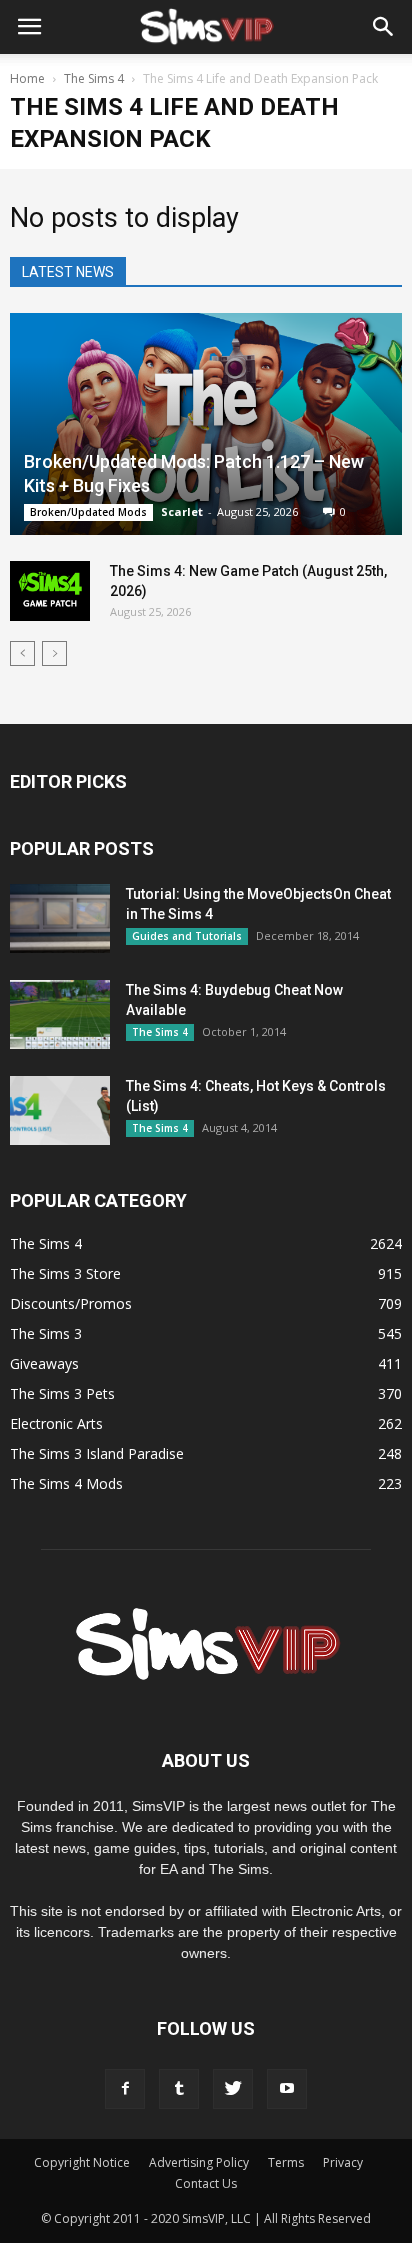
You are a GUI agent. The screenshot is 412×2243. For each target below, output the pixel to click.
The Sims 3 (46, 1333)
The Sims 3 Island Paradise (97, 1453)
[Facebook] (125, 2089)
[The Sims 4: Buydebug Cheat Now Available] (60, 1014)
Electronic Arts (56, 1423)
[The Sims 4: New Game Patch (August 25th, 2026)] (50, 591)
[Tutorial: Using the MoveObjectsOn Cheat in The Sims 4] (60, 918)
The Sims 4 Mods (66, 1483)
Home (27, 78)
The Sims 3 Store (65, 1273)
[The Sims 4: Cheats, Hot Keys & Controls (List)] (60, 1110)
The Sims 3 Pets (62, 1393)
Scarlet (182, 511)
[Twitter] (233, 2089)
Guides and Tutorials (187, 936)
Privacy (343, 2162)
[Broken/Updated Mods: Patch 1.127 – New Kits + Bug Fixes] (206, 424)
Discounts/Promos (71, 1303)
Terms (286, 2162)
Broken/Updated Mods (88, 512)
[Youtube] (287, 2089)
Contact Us (206, 2183)
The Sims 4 (160, 1032)
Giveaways (44, 1363)
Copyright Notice (82, 2162)
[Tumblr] (179, 2089)
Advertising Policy (199, 2162)
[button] (384, 27)
